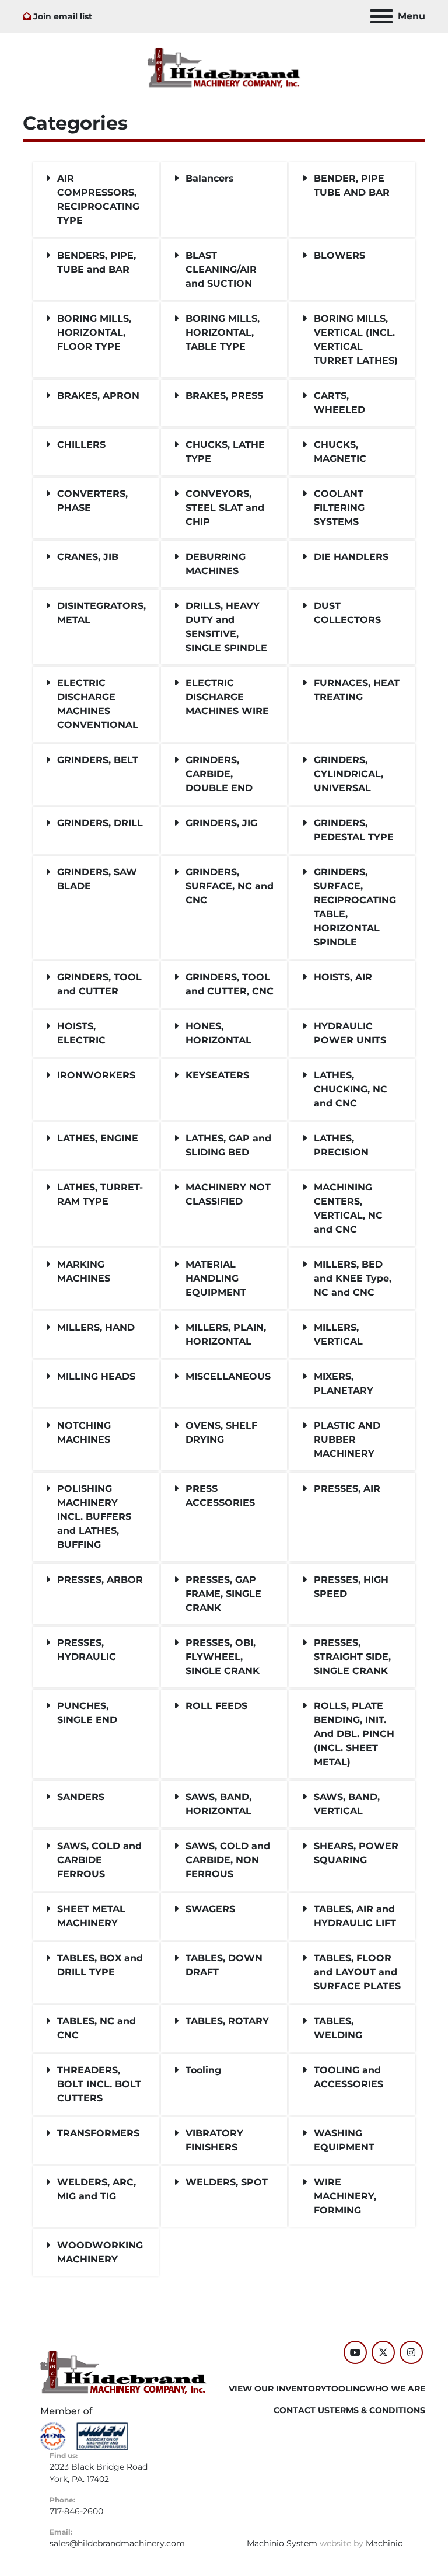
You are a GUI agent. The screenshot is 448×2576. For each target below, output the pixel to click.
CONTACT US (302, 2410)
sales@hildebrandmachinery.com (117, 2543)
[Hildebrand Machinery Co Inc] (123, 2372)
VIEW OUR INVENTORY (277, 2389)
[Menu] (381, 16)
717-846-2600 (76, 2511)
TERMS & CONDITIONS (377, 2410)
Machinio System (282, 2543)
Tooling (346, 2389)
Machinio (384, 2543)
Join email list (63, 16)
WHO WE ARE (395, 2389)
